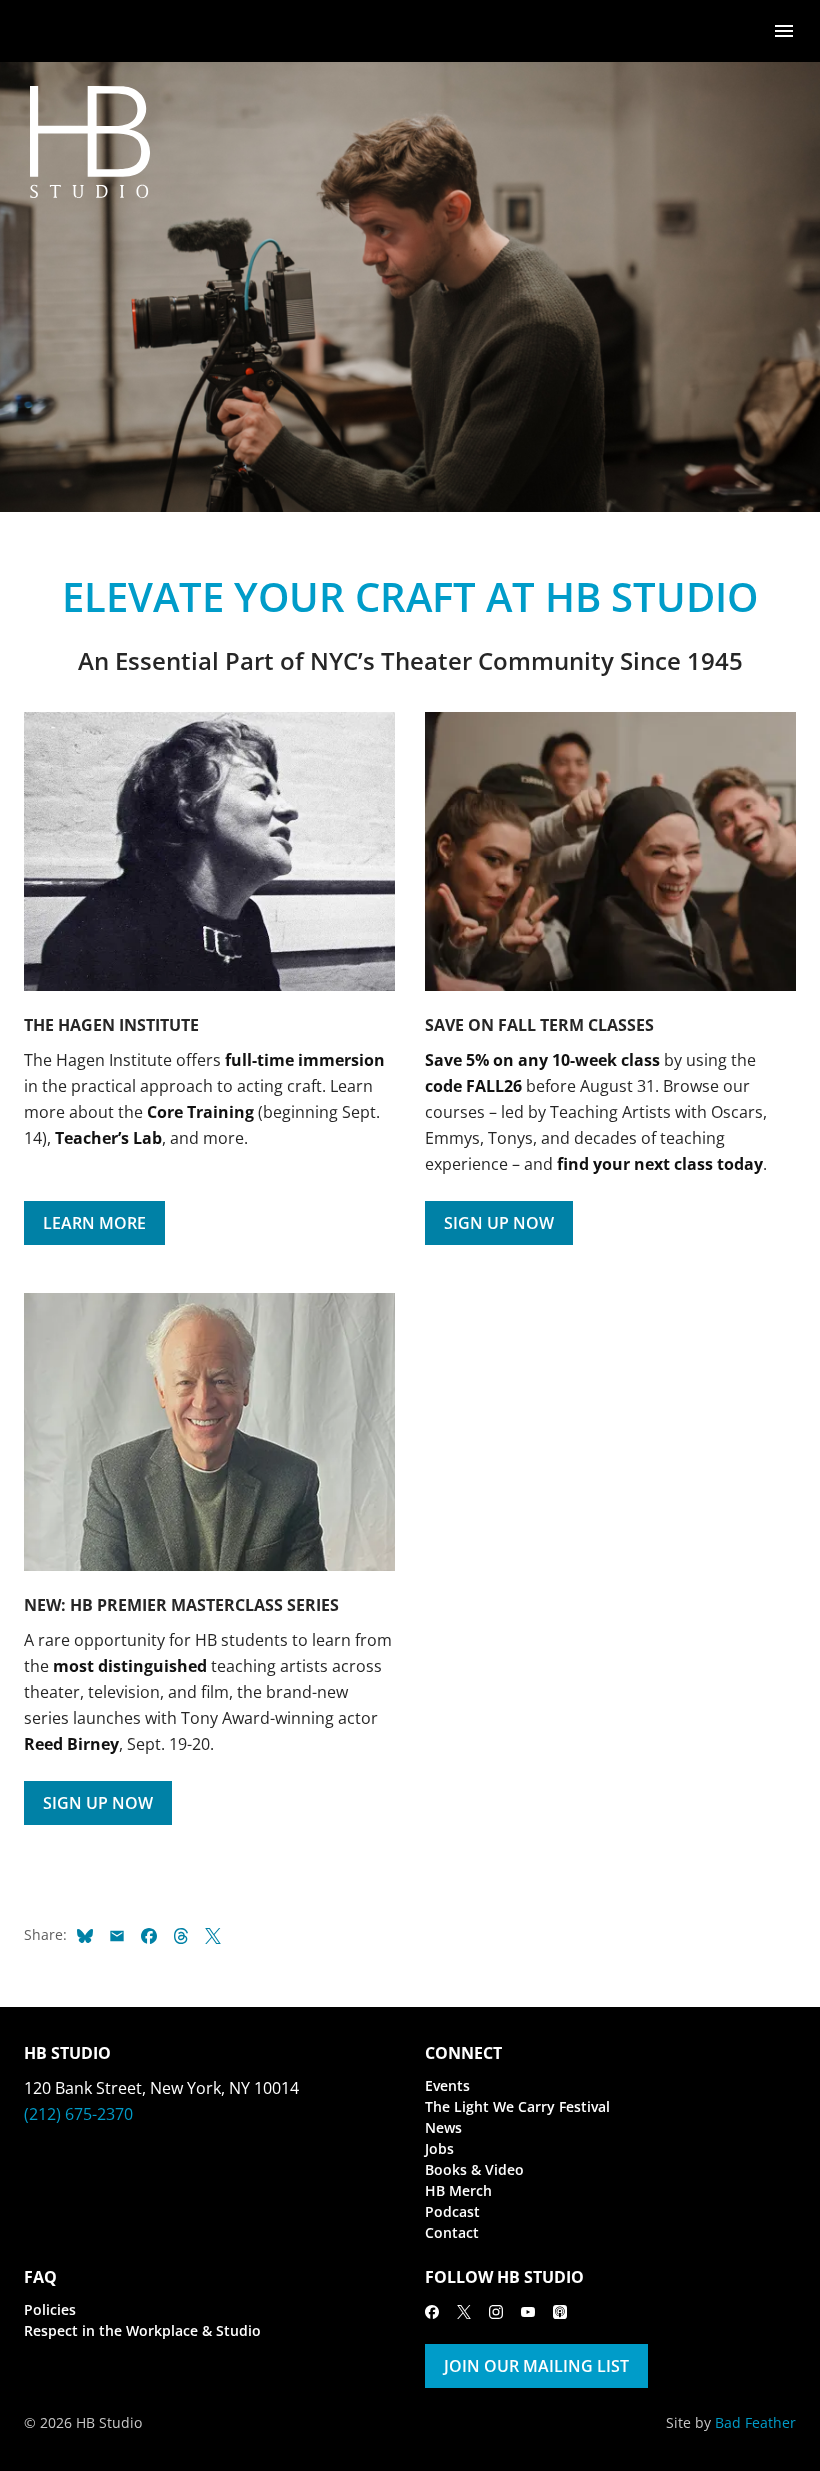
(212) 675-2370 (78, 2114)
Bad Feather (755, 2422)
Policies (50, 2309)
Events (447, 2085)
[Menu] (784, 29)
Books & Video (474, 2169)
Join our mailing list (536, 2366)
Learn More (94, 1223)
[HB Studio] (44, 31)
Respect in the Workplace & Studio (142, 2330)
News (443, 2127)
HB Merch (458, 2190)
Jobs (439, 2148)
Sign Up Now (499, 1223)
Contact (452, 2232)
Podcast (452, 2211)
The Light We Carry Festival (517, 2106)
